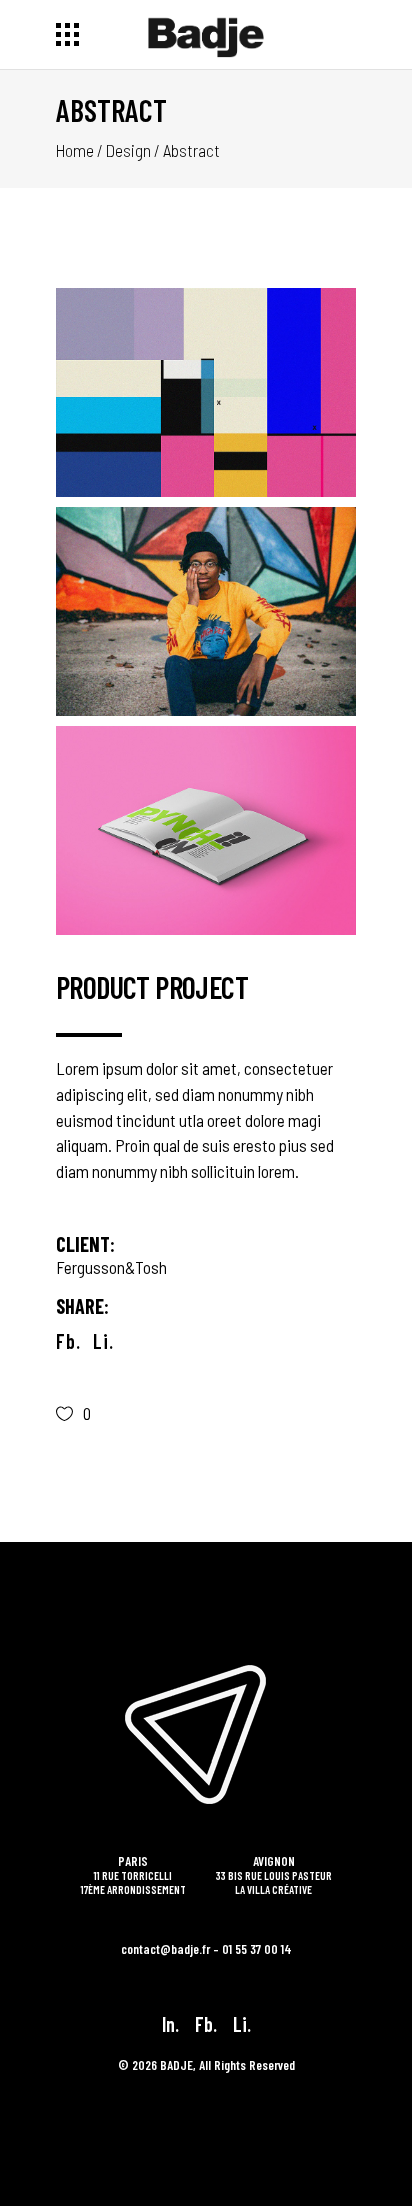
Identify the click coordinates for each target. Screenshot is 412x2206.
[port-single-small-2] (206, 611)
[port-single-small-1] (206, 392)
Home (75, 150)
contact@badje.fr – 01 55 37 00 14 (206, 1949)
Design (128, 150)
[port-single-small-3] (206, 830)
